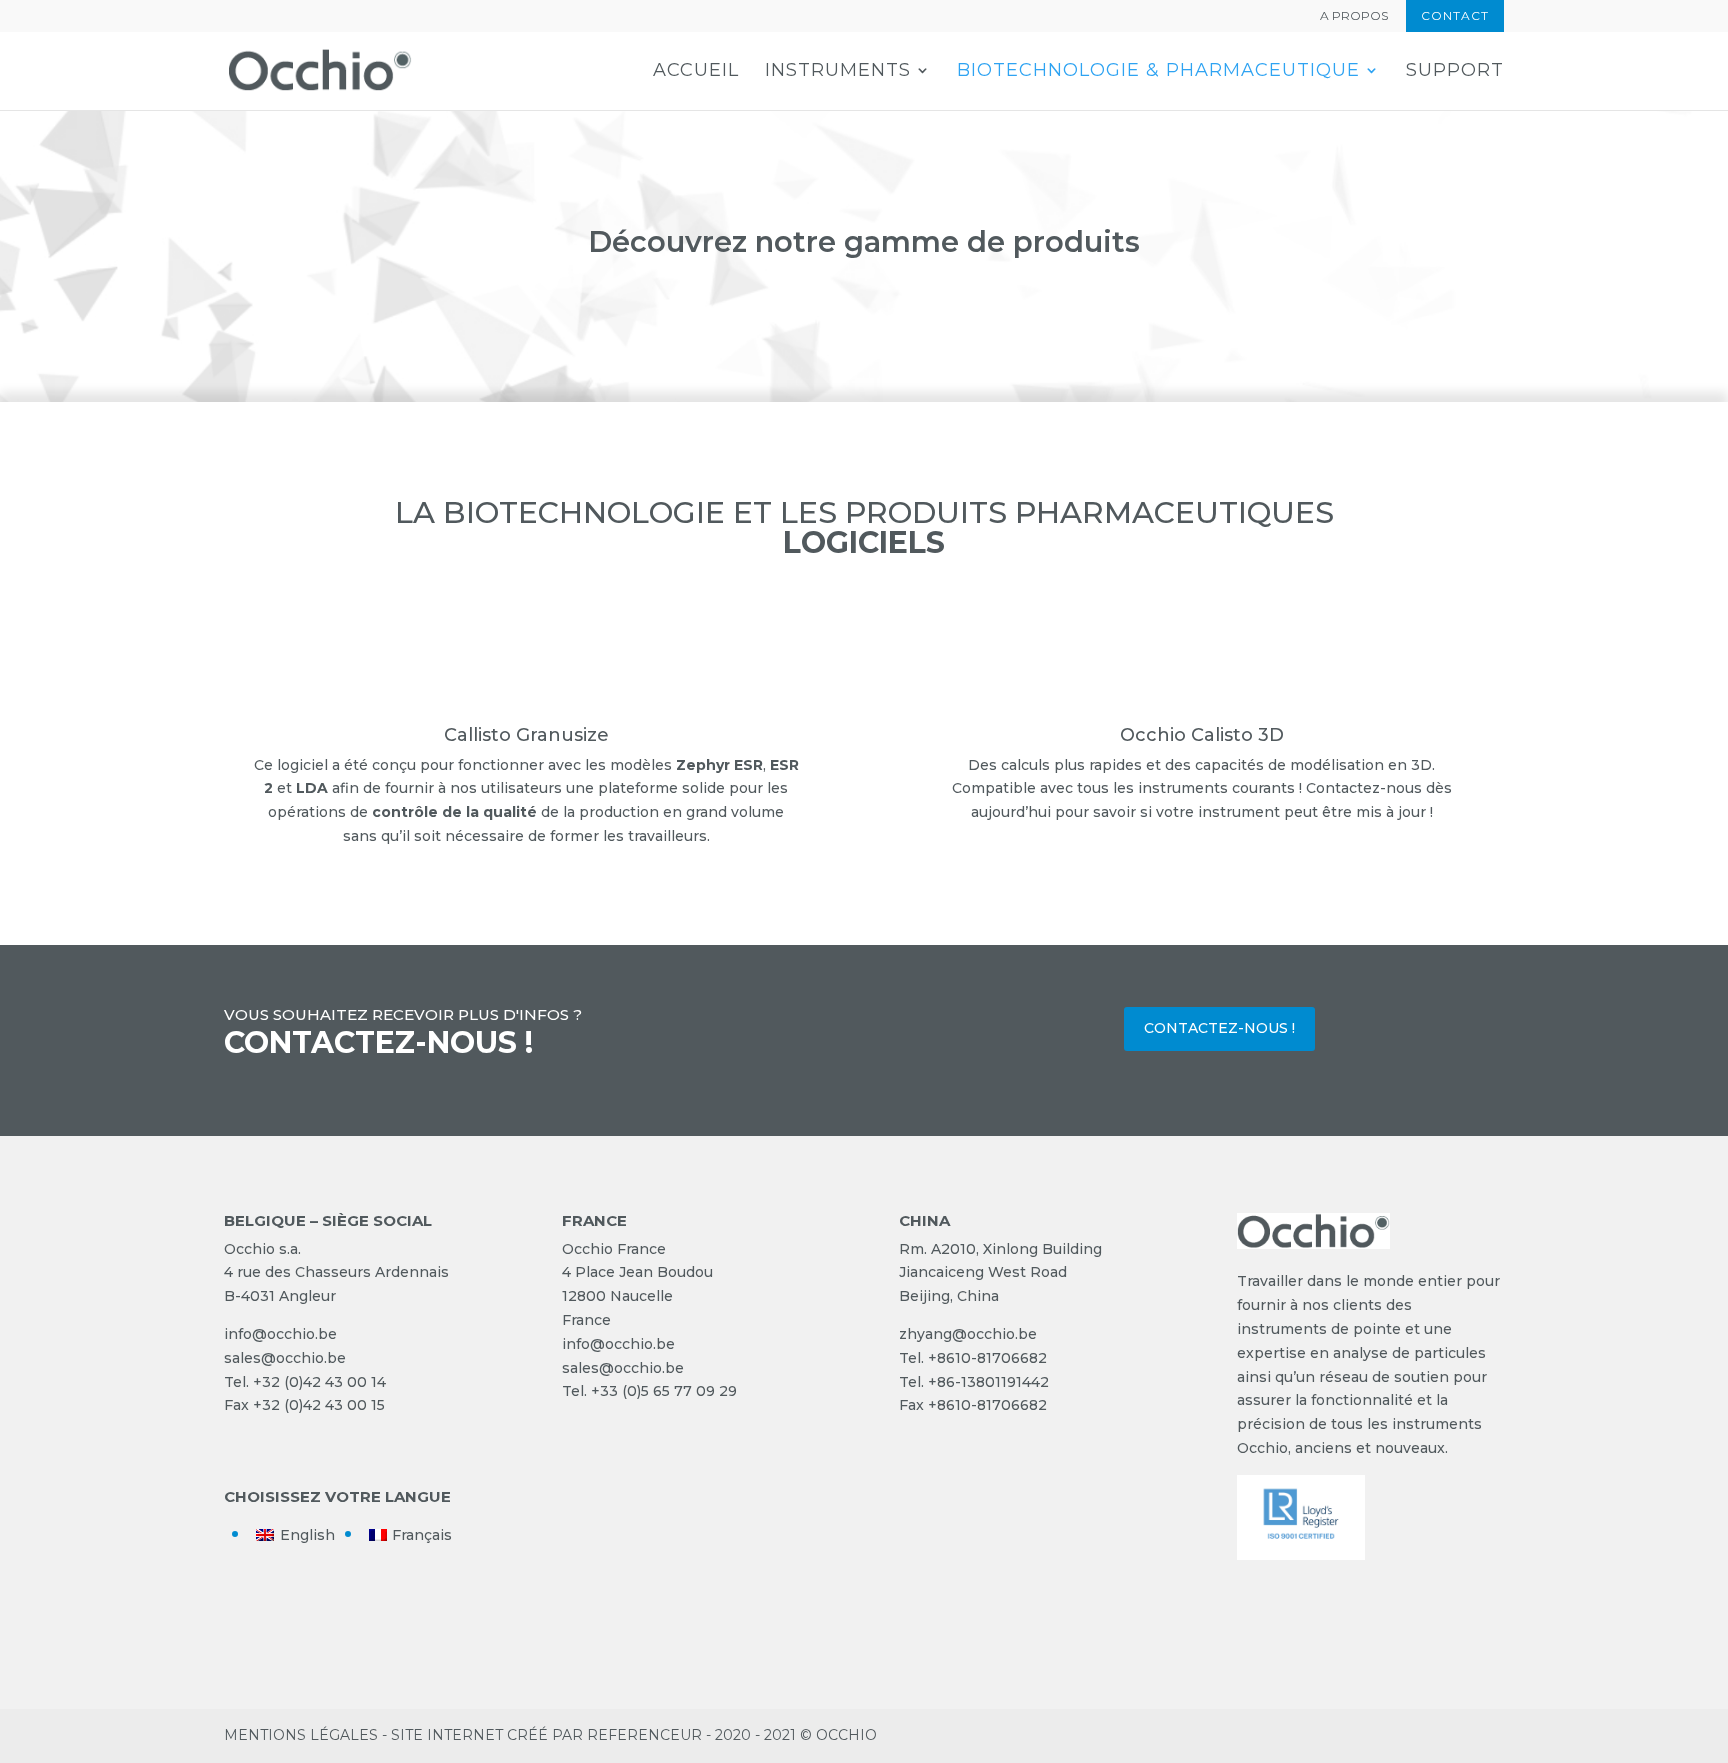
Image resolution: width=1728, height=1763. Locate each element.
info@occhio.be (280, 1334)
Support (1455, 72)
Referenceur (644, 1735)
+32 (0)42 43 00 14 (319, 1382)
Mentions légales (301, 1735)
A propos (1354, 16)
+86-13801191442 (988, 1382)
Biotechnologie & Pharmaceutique (1158, 72)
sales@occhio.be (285, 1358)
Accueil (696, 72)
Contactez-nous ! (1219, 1028)
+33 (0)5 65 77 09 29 (664, 1391)
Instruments (838, 72)
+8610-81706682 (987, 1358)
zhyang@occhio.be (968, 1334)
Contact (1455, 15)
